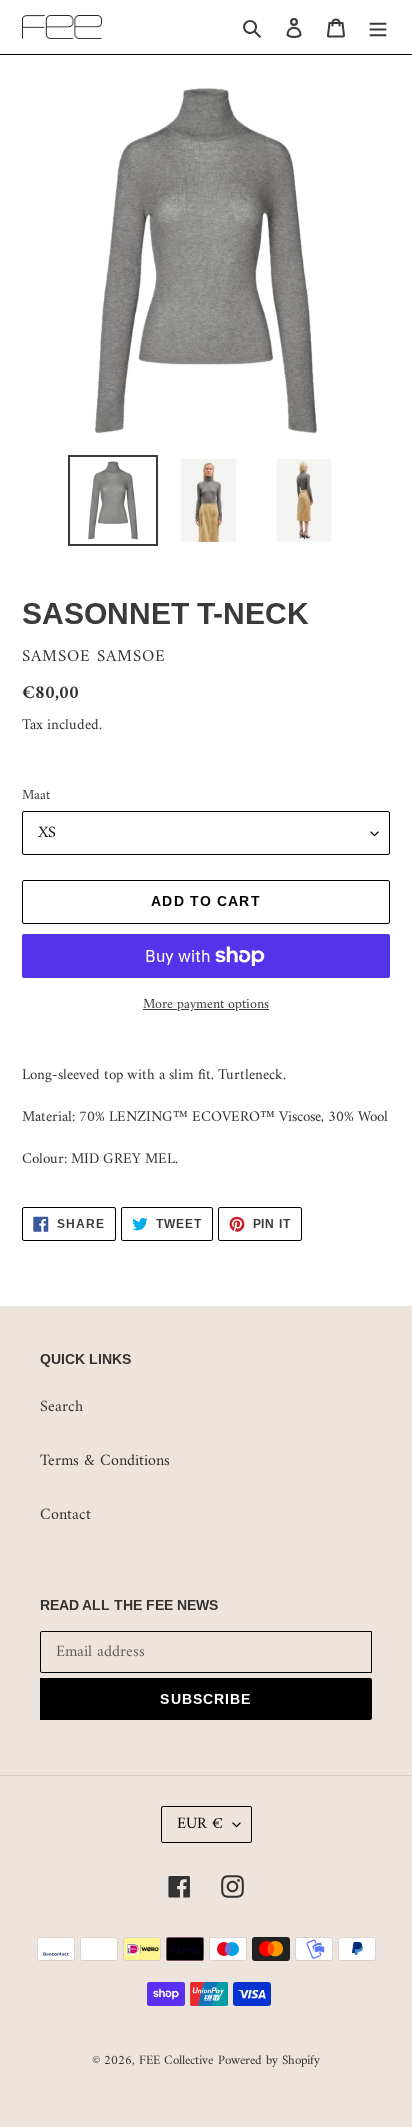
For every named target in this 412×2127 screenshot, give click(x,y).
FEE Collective (176, 2060)
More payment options (206, 1004)
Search (61, 1407)
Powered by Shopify (269, 2060)
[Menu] (378, 27)
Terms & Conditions (105, 1461)
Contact (65, 1515)
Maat (36, 795)
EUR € (200, 1824)
